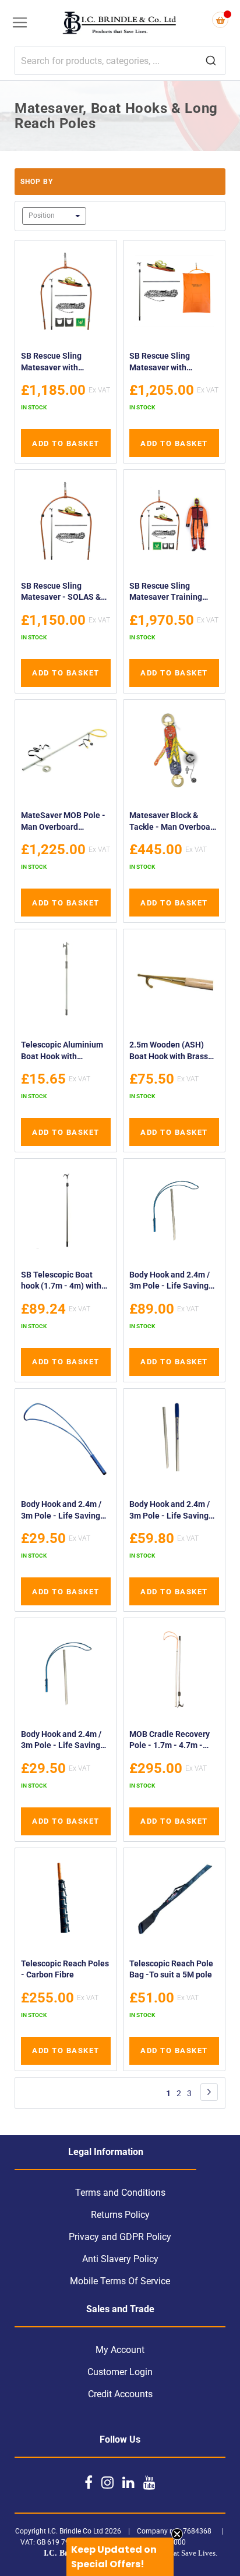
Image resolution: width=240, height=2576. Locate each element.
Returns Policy (120, 2215)
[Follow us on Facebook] (89, 2482)
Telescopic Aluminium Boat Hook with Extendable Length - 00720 (62, 1052)
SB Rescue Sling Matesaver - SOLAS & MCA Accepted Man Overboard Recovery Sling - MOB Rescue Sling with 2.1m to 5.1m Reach (64, 593)
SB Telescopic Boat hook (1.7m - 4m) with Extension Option (61, 1282)
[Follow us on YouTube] (149, 2482)
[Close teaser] (177, 2534)
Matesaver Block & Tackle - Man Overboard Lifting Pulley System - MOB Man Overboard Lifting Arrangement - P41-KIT (174, 822)
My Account (120, 2350)
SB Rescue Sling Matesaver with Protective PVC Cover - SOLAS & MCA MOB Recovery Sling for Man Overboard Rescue (172, 363)
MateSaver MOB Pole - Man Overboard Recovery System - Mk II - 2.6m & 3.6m (65, 822)
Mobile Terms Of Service (120, 2281)
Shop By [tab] (37, 182)
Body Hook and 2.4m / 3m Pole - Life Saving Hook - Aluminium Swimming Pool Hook (61, 1741)
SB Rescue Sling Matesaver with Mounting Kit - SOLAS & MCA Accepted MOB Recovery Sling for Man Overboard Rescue (65, 363)
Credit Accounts (120, 2394)
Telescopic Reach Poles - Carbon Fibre (65, 1969)
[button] (120, 2557)
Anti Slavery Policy (120, 2259)
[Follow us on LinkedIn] (128, 2482)
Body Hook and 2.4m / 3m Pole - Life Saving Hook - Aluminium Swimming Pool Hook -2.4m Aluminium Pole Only (171, 1511)
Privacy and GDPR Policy (120, 2237)
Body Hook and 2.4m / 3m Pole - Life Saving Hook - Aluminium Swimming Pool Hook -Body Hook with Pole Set (171, 1282)
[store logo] (120, 24)
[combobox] (120, 61)
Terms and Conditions (120, 2193)
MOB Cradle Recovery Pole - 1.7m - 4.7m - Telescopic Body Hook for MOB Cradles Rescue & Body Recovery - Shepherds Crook (170, 1741)
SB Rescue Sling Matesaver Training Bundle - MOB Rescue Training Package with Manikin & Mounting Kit (172, 593)
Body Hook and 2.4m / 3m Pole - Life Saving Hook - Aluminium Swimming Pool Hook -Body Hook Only (63, 1511)
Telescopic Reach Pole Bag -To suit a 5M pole (171, 1969)
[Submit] (211, 61)
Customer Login (120, 2372)
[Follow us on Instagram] (107, 2482)
